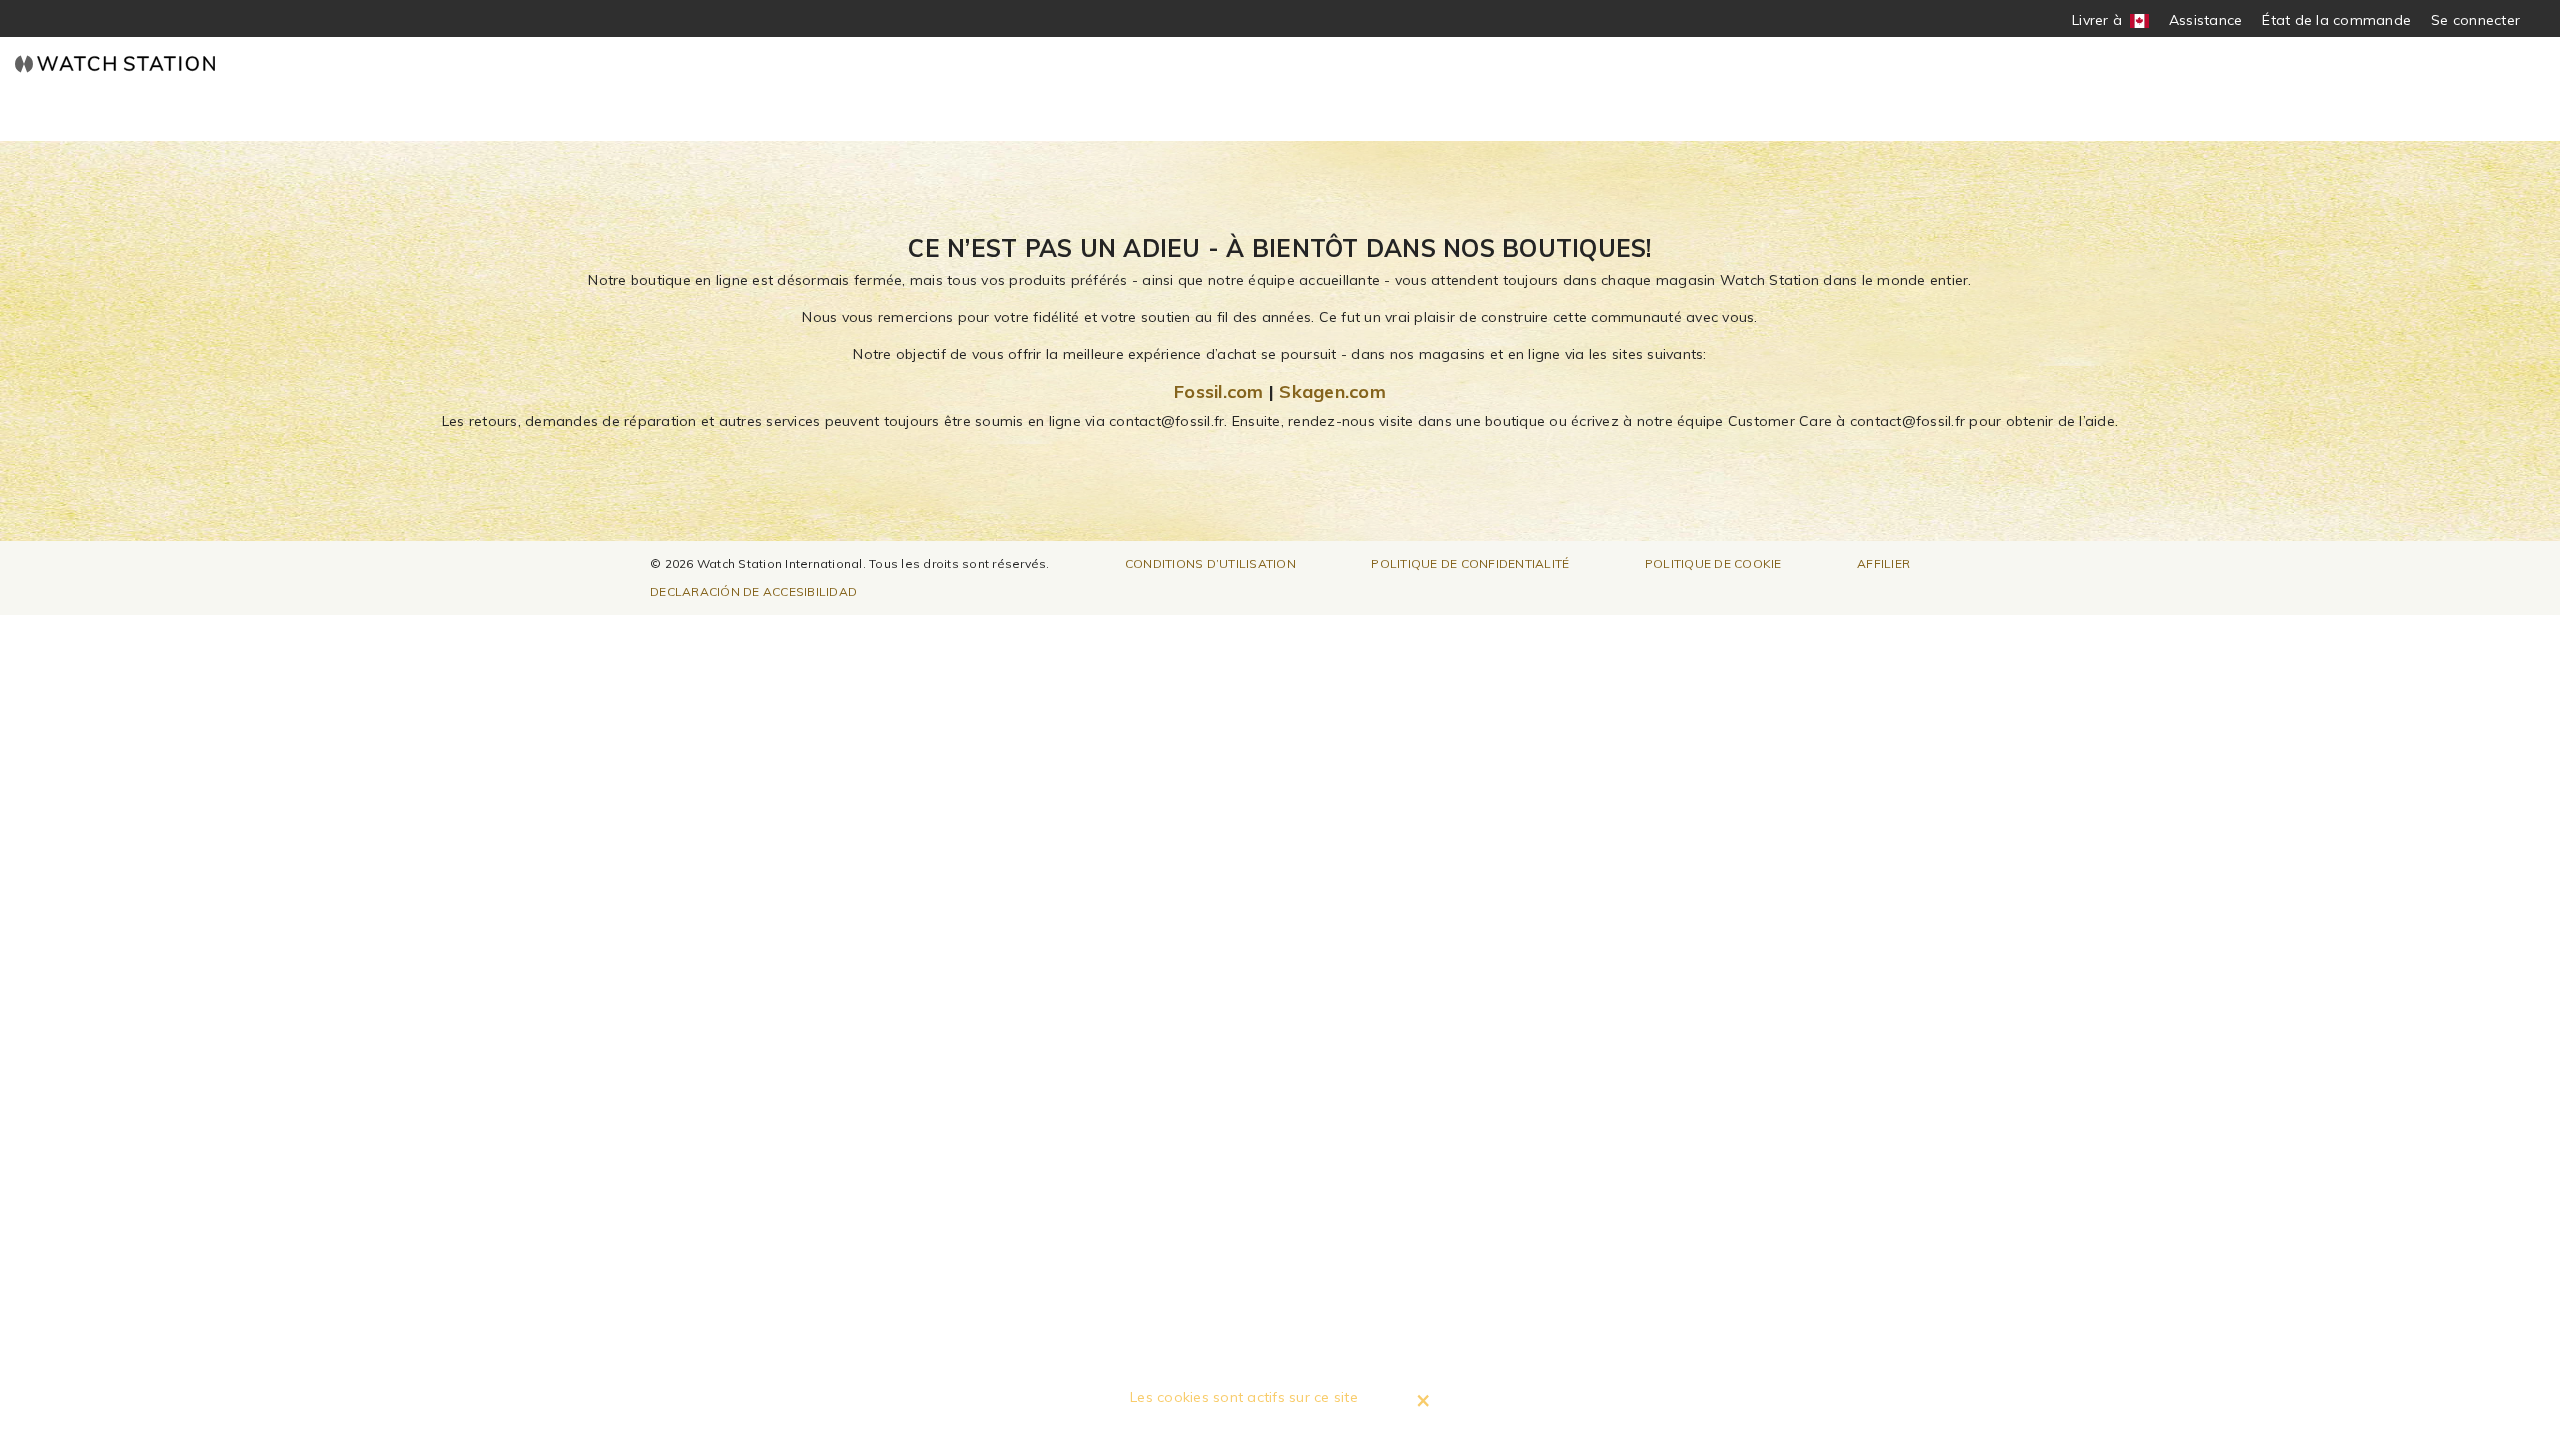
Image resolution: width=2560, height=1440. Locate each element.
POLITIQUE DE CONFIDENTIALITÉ (1470, 563)
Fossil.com (1219, 391)
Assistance (2206, 20)
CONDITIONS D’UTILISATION (1210, 563)
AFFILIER (1883, 563)
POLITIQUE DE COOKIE (1713, 563)
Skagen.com (1332, 391)
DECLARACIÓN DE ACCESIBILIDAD (753, 591)
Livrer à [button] (2104, 20)
